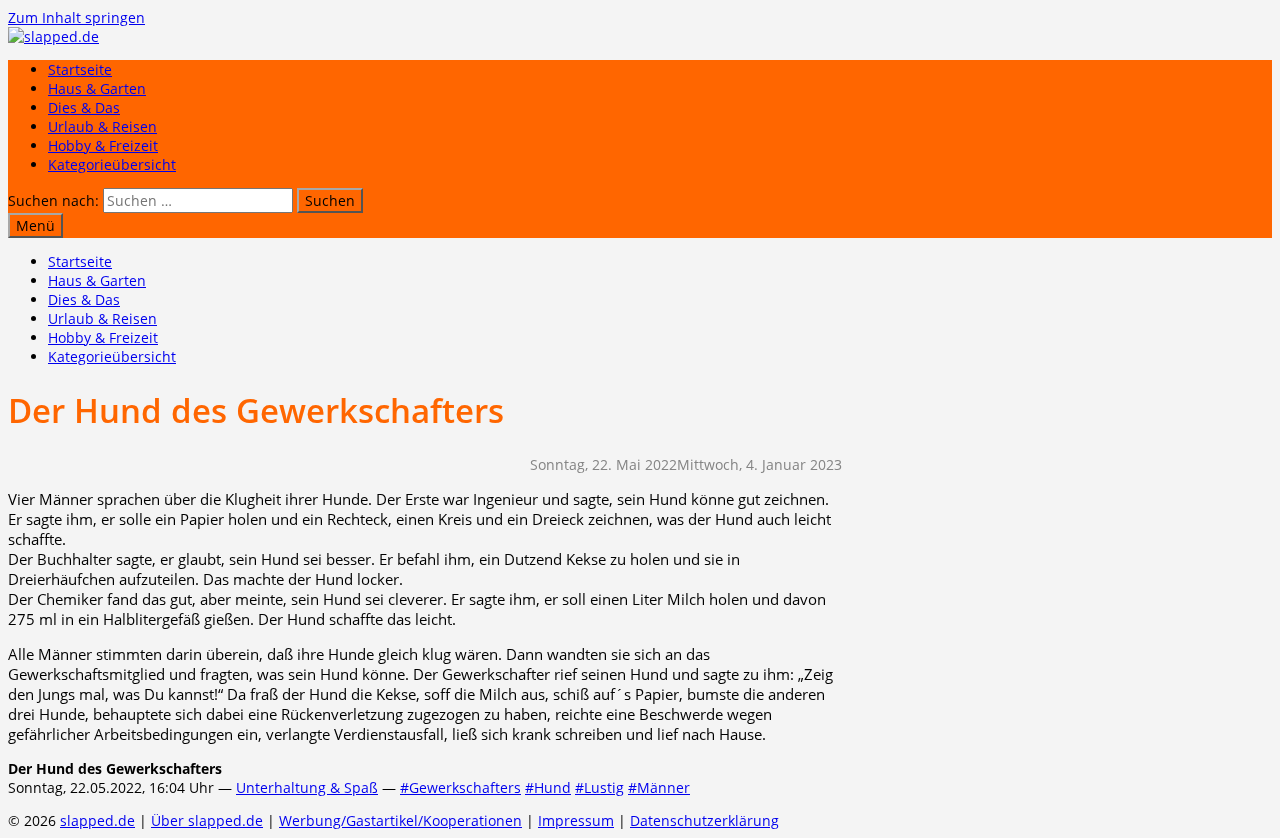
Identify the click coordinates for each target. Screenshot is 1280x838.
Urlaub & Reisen (102, 126)
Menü (35, 225)
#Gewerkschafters (460, 787)
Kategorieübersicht (112, 164)
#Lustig (599, 787)
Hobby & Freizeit (103, 145)
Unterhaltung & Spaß (307, 787)
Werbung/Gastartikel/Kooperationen (400, 820)
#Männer (659, 787)
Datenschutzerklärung (704, 820)
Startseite (80, 69)
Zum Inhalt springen (76, 17)
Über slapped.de (207, 820)
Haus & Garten (97, 88)
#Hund (548, 787)
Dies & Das (84, 107)
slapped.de (97, 820)
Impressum (576, 820)
